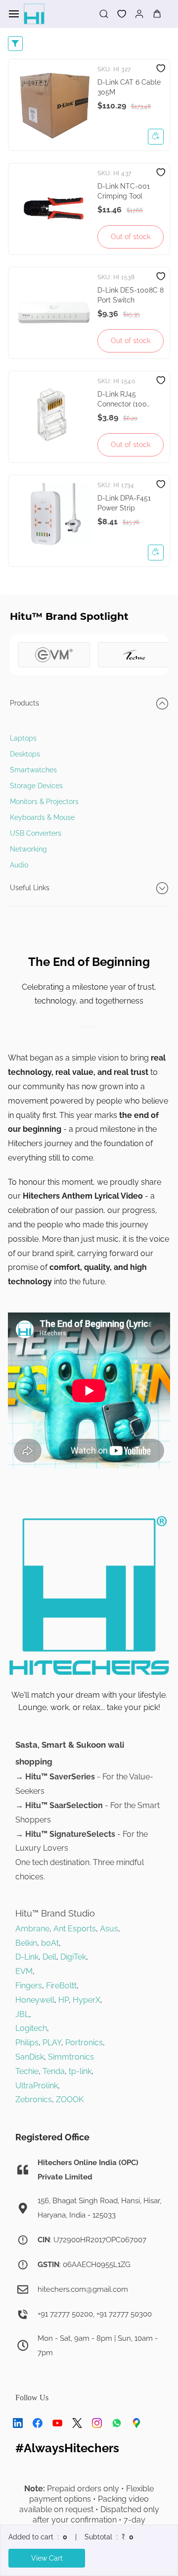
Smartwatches (33, 770)
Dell (49, 1957)
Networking (28, 849)
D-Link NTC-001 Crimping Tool (124, 191)
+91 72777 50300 (124, 2314)
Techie (27, 2071)
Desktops (25, 754)
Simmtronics (71, 2057)
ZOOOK (70, 2099)
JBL (22, 2014)
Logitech (31, 2028)
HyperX (87, 2000)
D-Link (27, 1957)
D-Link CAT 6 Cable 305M (129, 87)
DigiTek (73, 1957)
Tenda (54, 2071)
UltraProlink (37, 2086)
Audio (19, 865)
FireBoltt (61, 1986)
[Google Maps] (136, 2423)
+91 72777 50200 (65, 2314)
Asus (109, 1929)
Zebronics (34, 2099)
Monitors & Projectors (44, 802)
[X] (77, 2423)
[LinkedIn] (18, 2423)
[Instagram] (97, 2423)
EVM (24, 1971)
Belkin (26, 1943)
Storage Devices (36, 786)
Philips (27, 2043)
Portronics (84, 2043)
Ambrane (32, 1929)
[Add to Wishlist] (161, 68)
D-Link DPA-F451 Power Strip (124, 503)
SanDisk (30, 2057)
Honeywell (35, 2000)
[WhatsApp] (117, 2423)
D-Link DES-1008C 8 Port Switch (131, 295)
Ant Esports (75, 1929)
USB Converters (36, 833)
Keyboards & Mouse (42, 817)
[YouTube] (57, 2423)
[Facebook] (38, 2423)
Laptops (23, 738)
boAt (50, 1943)
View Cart (47, 2558)
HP (64, 2000)
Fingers (29, 1986)
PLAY (52, 2043)
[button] (118, 14)
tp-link (80, 2071)
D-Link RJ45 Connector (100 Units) (122, 400)
